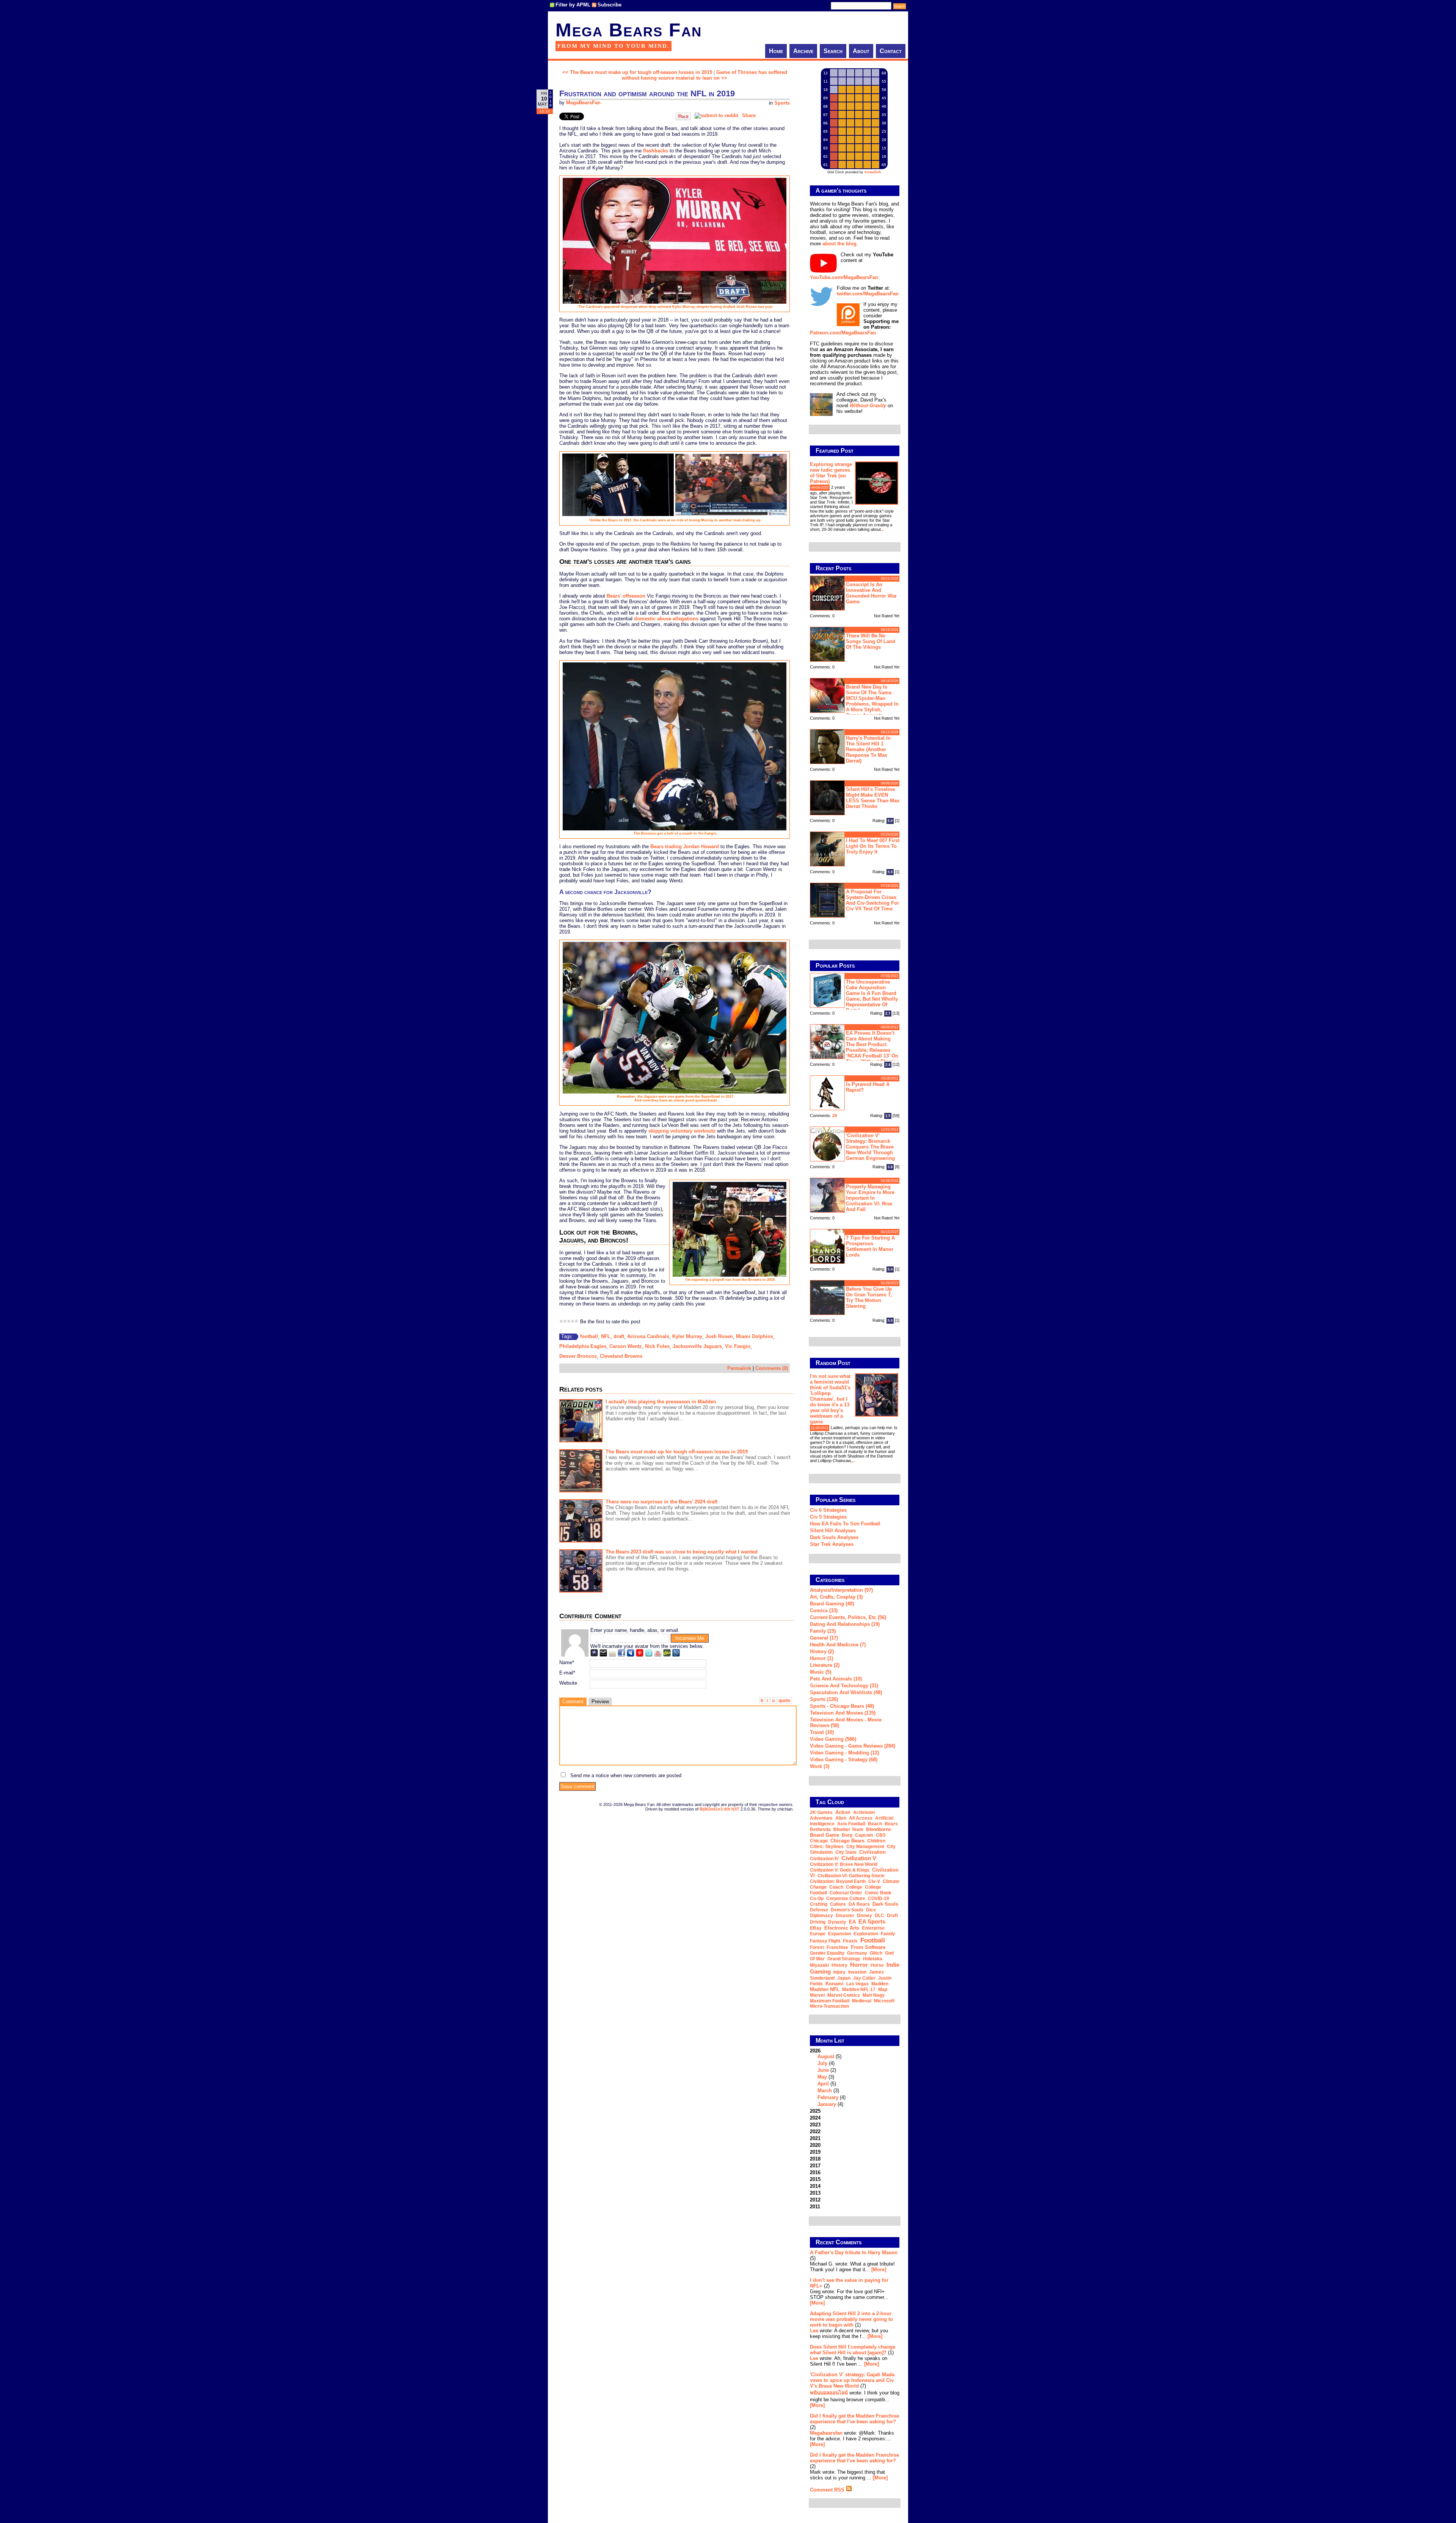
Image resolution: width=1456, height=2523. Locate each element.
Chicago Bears (847, 1841)
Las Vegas (857, 1984)
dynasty (837, 1922)
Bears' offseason (626, 596)
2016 (815, 2172)
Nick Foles (657, 1346)
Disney (864, 1916)
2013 (815, 2193)
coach (836, 1887)
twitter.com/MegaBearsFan (868, 294)
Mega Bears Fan (629, 30)
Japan (844, 1978)
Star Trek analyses (832, 1544)
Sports (782, 103)
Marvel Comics (844, 1995)
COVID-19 (879, 1899)
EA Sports (872, 1921)
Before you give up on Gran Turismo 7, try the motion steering (869, 1298)
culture (838, 1904)
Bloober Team (848, 1829)
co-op (817, 1899)
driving (818, 1922)
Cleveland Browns (621, 1356)
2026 (828, 2077)
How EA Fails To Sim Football (845, 1524)
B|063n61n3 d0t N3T (719, 1809)
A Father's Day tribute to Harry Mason (854, 2252)
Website (568, 1683)
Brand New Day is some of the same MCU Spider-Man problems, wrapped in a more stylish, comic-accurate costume (854, 700)
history (839, 1965)
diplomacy (821, 1916)
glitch (876, 1953)
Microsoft (884, 2001)
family (888, 1934)
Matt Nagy (874, 1995)
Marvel (817, 1995)
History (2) (822, 1651)
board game (824, 1835)
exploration (866, 1934)
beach (875, 1824)
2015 (815, 2179)
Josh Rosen (719, 1336)
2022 (815, 2132)
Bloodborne (879, 1829)
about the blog (839, 244)
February (828, 2097)
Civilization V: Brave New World (844, 1864)
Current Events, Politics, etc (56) (848, 1617)
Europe (818, 1934)
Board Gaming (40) (832, 1604)
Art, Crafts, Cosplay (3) (836, 1597)
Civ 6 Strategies (828, 1510)
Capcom (864, 1835)
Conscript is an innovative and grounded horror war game (871, 593)
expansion (839, 1934)
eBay (816, 1928)
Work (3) (820, 1766)
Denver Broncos (578, 1356)
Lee (814, 2331)
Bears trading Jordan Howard (685, 846)
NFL (606, 1336)
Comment (573, 1702)
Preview (600, 1702)
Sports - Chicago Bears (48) (842, 1706)
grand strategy (844, 1959)
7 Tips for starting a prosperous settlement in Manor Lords (870, 1246)
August (826, 2056)
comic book (878, 1893)
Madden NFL (825, 1989)
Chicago (819, 1841)
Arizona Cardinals (648, 1336)
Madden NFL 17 (859, 1990)
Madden (880, 1984)
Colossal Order (846, 1893)
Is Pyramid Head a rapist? (868, 1087)
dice (871, 1910)
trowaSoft (873, 172)
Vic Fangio (738, 1346)
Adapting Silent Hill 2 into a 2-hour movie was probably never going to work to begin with (851, 2319)
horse (877, 1965)
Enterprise (873, 1928)
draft (619, 1336)
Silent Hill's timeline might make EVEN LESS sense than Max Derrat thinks (873, 798)
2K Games (821, 1812)
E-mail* (567, 1673)
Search (833, 51)
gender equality (827, 1953)
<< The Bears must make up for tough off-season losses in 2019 (637, 72)
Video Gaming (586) (833, 1739)
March (825, 2091)
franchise (837, 1947)
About (861, 51)
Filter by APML (573, 5)
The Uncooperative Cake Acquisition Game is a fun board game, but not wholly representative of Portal (872, 996)
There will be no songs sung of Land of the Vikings (871, 641)
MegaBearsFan (583, 103)
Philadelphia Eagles (583, 1346)
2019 (815, 2152)
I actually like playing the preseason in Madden (661, 1402)
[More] (879, 2270)
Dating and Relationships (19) (845, 1624)
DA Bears (859, 1904)
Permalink (739, 1368)
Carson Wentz (626, 1346)
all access (861, 1818)
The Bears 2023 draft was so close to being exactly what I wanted (682, 1552)
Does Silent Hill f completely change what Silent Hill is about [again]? (853, 2350)
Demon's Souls (847, 1910)
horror (859, 1965)
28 (835, 1116)
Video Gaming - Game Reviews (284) (853, 1746)
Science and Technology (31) (844, 1686)
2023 (815, 2125)
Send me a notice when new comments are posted (626, 1775)
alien (841, 1818)
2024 (815, 2118)
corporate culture (846, 1899)
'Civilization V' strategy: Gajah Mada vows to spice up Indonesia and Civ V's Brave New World (852, 2380)
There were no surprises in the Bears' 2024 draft (661, 1502)
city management (865, 1847)
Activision (864, 1812)
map (883, 1990)
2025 (815, 2111)
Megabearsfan (826, 2433)
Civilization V (859, 1858)
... (883, 529)
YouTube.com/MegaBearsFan (844, 277)
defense (819, 1910)
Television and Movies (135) (843, 1713)
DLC (879, 1916)
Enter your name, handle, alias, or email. (635, 1630)
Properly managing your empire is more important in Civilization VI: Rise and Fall (870, 1198)
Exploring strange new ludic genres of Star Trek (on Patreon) (831, 473)
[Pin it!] (683, 118)
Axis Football (851, 1824)
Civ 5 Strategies (828, 1517)
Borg (847, 1835)
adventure (821, 1818)
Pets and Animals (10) (836, 1679)
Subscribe (610, 5)
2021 (815, 2138)
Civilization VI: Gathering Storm (851, 1876)
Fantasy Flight (825, 1941)
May (822, 2077)
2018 (815, 2159)
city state (846, 1852)
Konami (835, 1984)
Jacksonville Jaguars (697, 1346)
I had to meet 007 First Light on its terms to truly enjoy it (873, 846)
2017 (815, 2166)
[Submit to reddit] (716, 115)
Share (749, 115)
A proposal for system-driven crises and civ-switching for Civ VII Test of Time (872, 900)
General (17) (824, 1638)
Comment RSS (828, 2490)
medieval (862, 2001)
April (823, 2084)
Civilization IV (824, 1859)
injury (839, 1972)
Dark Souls (885, 1904)
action (843, 1812)
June (823, 2070)
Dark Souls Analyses (834, 1537)
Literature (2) (825, 1665)
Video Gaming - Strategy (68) (844, 1760)
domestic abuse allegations (666, 619)
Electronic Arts (842, 1928)
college (854, 1887)
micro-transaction (829, 2006)
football (589, 1336)
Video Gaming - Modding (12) (844, 1753)
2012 (815, 2200)
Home (776, 51)
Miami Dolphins (755, 1336)
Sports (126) (824, 1699)
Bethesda (820, 1829)
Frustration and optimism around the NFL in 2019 (647, 93)
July (822, 2063)
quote (784, 1701)
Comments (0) (772, 1368)
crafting (819, 1904)
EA (852, 1922)
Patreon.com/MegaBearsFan (843, 333)
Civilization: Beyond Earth (838, 1881)
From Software (868, 1947)
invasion (857, 1972)
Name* (567, 1662)
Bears (891, 1824)
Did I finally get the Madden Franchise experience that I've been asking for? (854, 2419)
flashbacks (656, 151)
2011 (815, 2207)
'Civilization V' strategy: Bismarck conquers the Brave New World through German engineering (870, 1147)
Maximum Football (830, 2001)
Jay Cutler (864, 1978)
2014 (815, 2186)
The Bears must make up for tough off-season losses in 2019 (677, 1452)
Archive (803, 51)
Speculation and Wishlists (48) (846, 1692)
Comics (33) (824, 1611)
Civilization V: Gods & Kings (840, 1870)
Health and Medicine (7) (838, 1645)
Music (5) (821, 1672)
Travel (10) (822, 1732)
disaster (845, 1916)
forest (817, 1947)
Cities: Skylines (827, 1847)
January (827, 2104)
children (876, 1841)
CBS (881, 1835)
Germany (857, 1953)
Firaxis (850, 1941)
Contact (891, 51)
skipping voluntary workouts (682, 1131)
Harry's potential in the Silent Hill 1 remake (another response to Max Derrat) (868, 749)
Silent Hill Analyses (833, 1531)
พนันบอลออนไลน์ (829, 2393)
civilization (872, 1852)
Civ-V (874, 1881)
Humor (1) (821, 1658)
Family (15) (823, 1631)
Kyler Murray (687, 1336)
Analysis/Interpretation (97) (841, 1590)
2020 (815, 2145)
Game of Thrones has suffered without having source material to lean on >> (704, 75)
